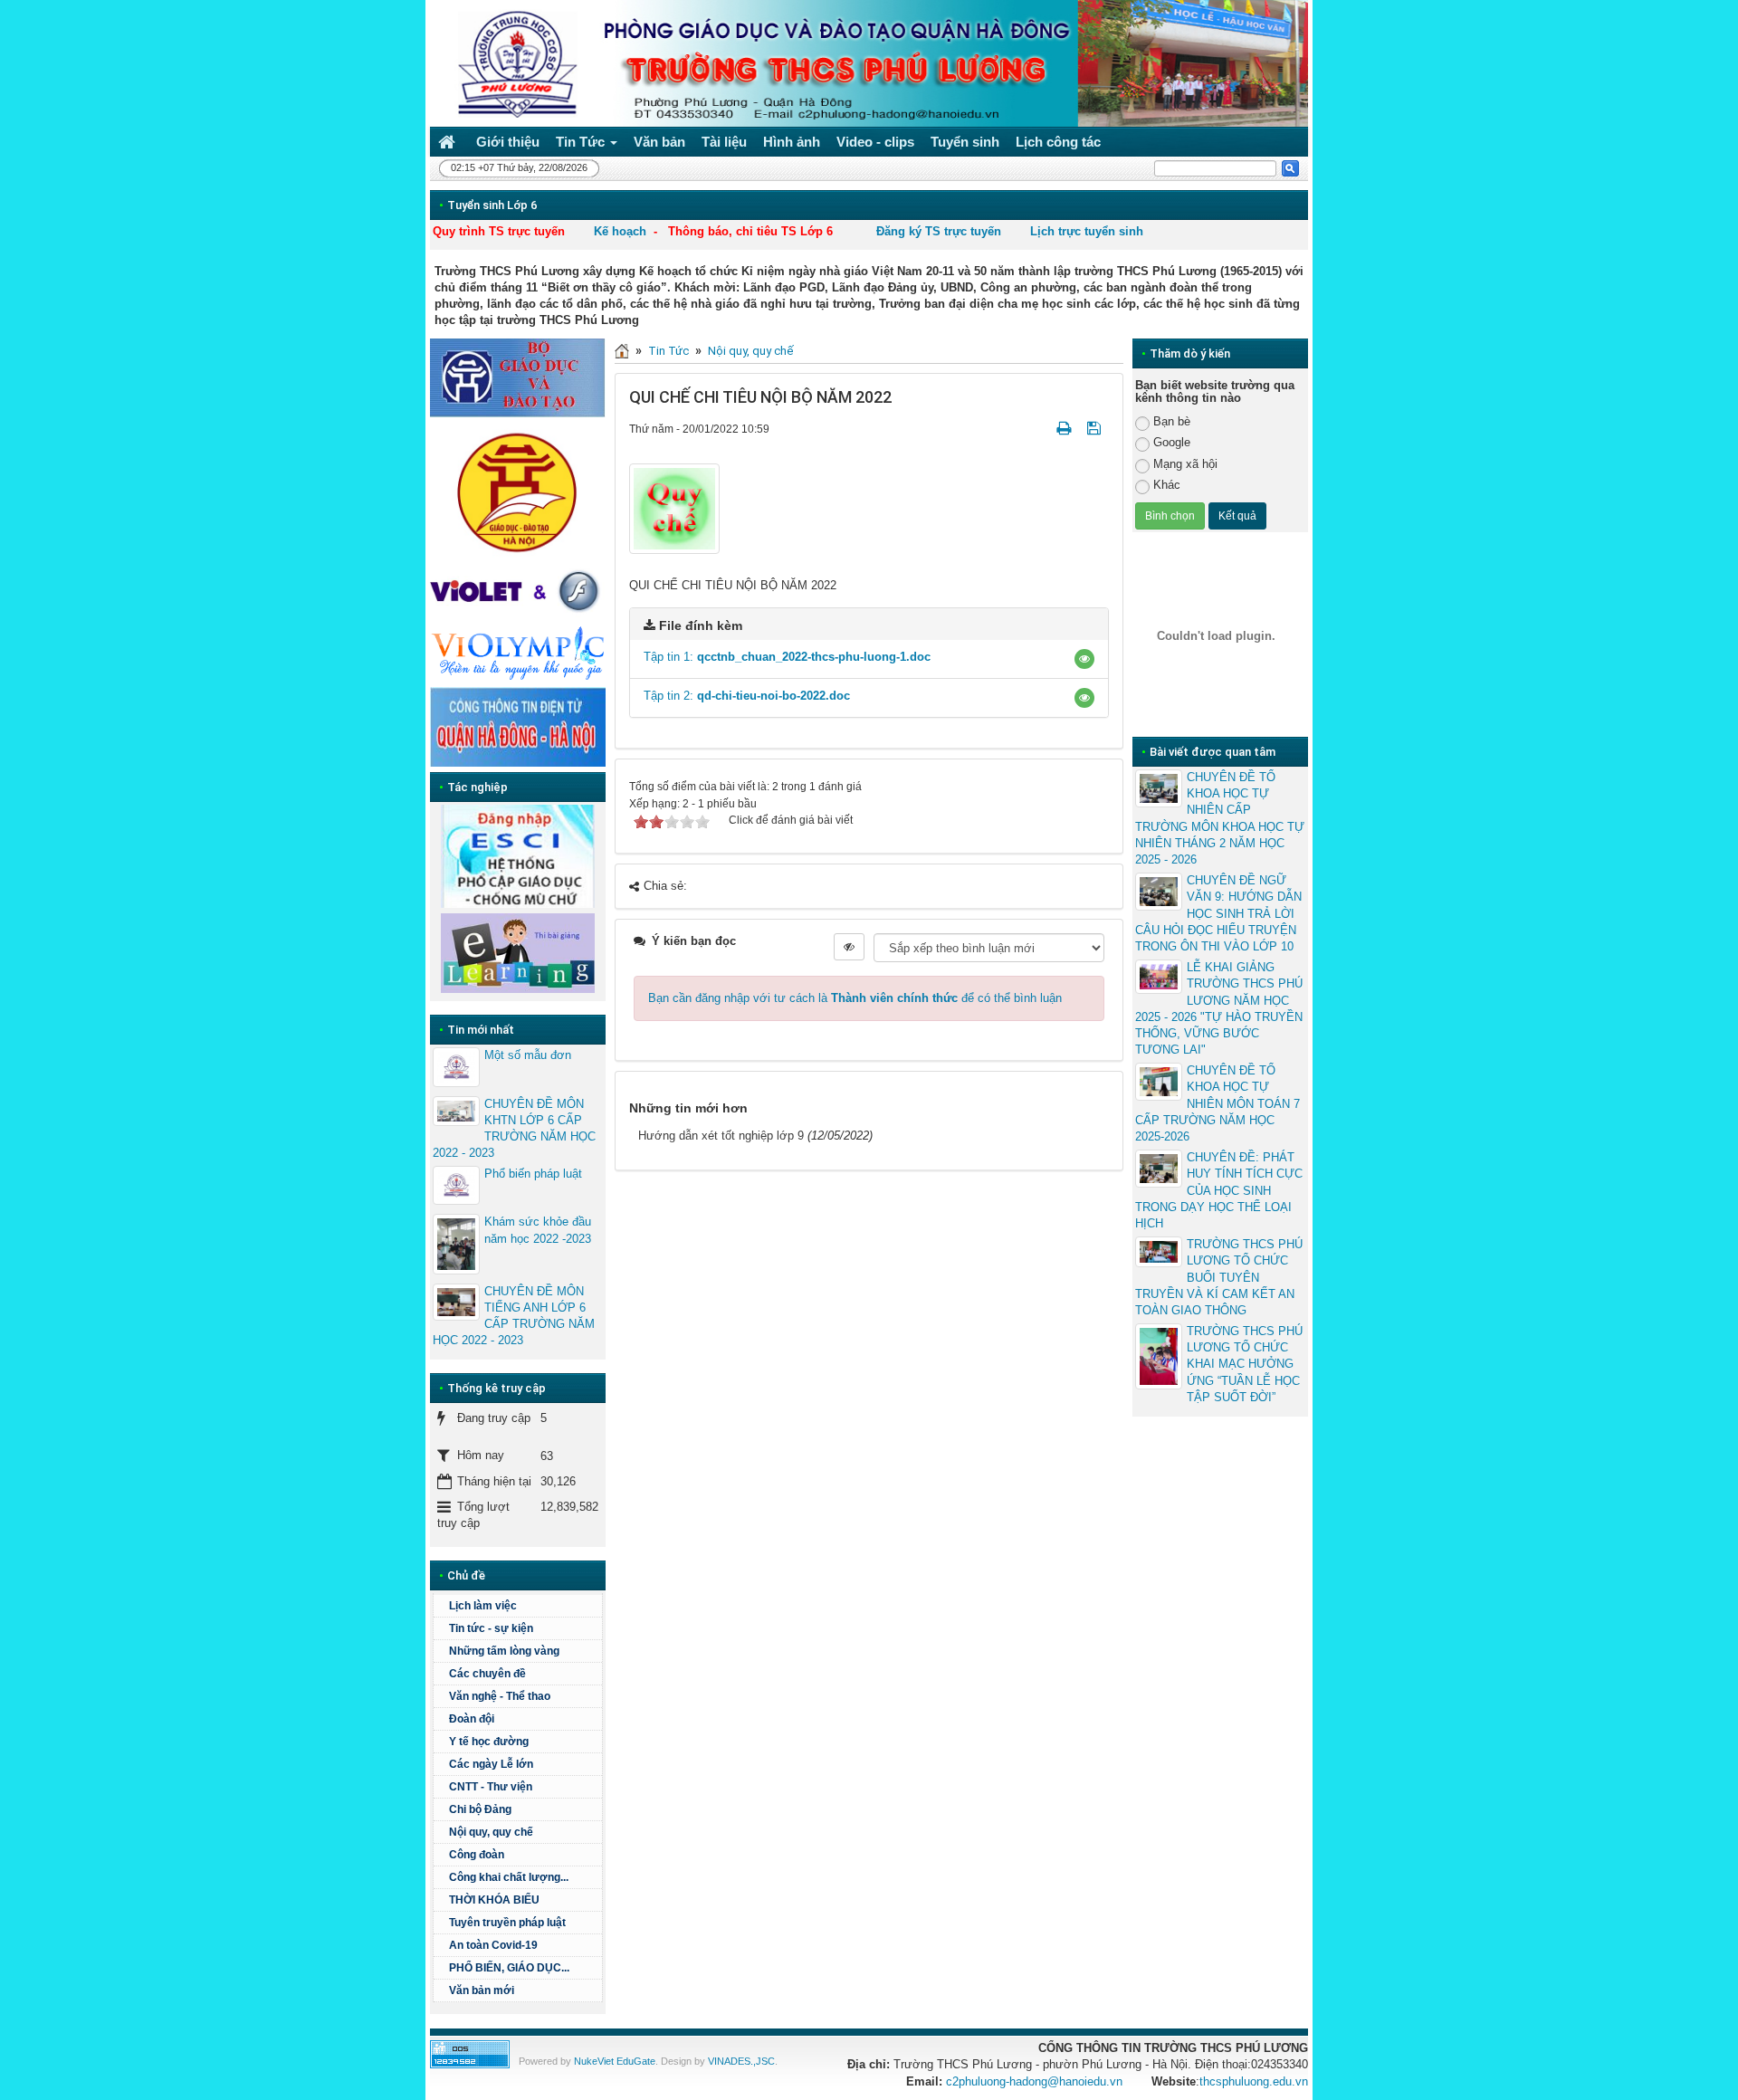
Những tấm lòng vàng (504, 1651)
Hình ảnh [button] (792, 142)
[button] (1084, 659)
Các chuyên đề (487, 1674)
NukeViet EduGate (615, 2061)
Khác (1167, 485)
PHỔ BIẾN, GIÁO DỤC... (509, 1968)
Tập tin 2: (747, 696)
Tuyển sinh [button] (965, 142)
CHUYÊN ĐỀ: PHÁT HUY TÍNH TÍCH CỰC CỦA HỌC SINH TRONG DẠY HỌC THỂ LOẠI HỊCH (1219, 1190)
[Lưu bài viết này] (1096, 429)
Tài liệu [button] (724, 142)
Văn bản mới (482, 1990)
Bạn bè (1172, 421)
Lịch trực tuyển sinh (1087, 231)
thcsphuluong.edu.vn (1254, 2081)
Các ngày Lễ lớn (491, 1764)
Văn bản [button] (659, 142)
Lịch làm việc (483, 1606)
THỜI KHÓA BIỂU (494, 1900)
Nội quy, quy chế (750, 351)
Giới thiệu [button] (508, 142)
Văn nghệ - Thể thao (500, 1696)
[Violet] (518, 592)
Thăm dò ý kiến (1190, 353)
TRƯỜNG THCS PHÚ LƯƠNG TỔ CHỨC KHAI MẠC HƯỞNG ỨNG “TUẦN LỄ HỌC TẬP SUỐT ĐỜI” (1245, 1364)
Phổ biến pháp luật (533, 1174)
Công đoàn (477, 1855)
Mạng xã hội (1185, 464)
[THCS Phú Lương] (512, 62)
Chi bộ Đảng (480, 1809)
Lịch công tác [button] (1058, 142)
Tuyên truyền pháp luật (507, 1923)
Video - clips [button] (875, 142)
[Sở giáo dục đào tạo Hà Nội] (518, 490)
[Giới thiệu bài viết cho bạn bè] (1042, 429)
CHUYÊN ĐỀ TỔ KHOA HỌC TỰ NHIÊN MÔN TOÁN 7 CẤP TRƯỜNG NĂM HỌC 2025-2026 (1218, 1103)
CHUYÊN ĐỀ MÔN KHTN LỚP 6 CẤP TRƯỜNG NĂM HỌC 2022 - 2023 (514, 1129)
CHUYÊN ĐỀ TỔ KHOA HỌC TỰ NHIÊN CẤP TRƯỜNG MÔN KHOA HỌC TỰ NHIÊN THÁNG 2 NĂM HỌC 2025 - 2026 (1220, 818)
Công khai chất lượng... (509, 1877)
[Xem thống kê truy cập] (470, 2053)
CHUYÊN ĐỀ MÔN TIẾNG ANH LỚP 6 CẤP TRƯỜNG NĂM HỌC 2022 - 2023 (514, 1316)
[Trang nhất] (449, 142)
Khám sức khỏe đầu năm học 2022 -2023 (538, 1230)
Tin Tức (668, 351)
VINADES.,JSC (741, 2061)
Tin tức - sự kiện (491, 1628)
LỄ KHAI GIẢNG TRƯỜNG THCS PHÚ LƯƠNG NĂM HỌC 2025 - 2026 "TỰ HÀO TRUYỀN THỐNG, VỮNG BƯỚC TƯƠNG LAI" (1219, 1008)
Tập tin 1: (787, 657)
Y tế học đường (489, 1742)
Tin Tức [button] (582, 142)
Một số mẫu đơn (528, 1055)
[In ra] (1065, 429)
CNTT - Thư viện (491, 1787)
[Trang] (622, 351)
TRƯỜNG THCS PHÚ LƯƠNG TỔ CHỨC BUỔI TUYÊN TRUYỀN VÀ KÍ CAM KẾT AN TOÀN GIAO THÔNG (1219, 1277)
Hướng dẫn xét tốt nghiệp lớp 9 (721, 1136)
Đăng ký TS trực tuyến (939, 231)
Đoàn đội (472, 1719)
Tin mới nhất (481, 1030)
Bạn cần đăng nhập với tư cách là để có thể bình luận (855, 998)
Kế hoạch (620, 231)
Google (1172, 442)
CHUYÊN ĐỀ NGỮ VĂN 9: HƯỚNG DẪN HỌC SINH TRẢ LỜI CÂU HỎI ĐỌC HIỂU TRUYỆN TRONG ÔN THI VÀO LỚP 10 (1218, 913)
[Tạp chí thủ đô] (518, 726)
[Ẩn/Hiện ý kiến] (849, 947)
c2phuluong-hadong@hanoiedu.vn (1034, 2081)
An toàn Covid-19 (493, 1945)
